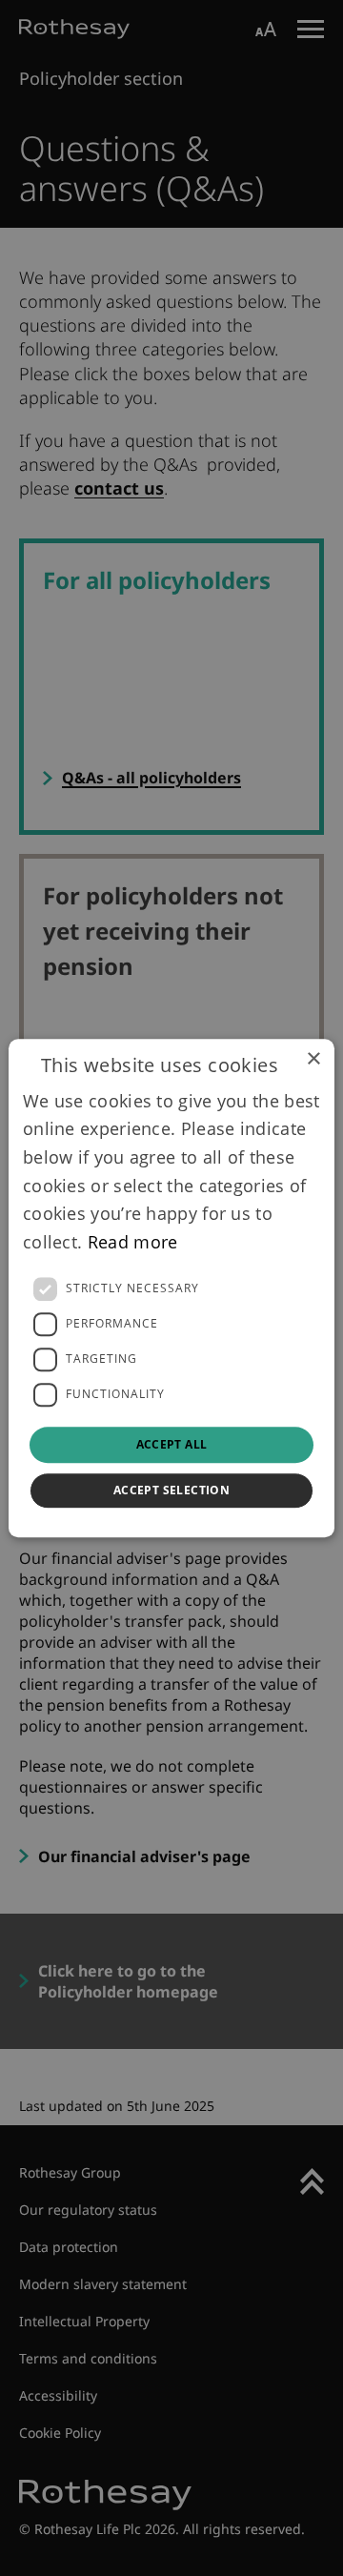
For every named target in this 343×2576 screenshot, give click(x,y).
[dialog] (171, 1288)
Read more (133, 1242)
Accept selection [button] (171, 1490)
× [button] (313, 1059)
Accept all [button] (172, 1444)
